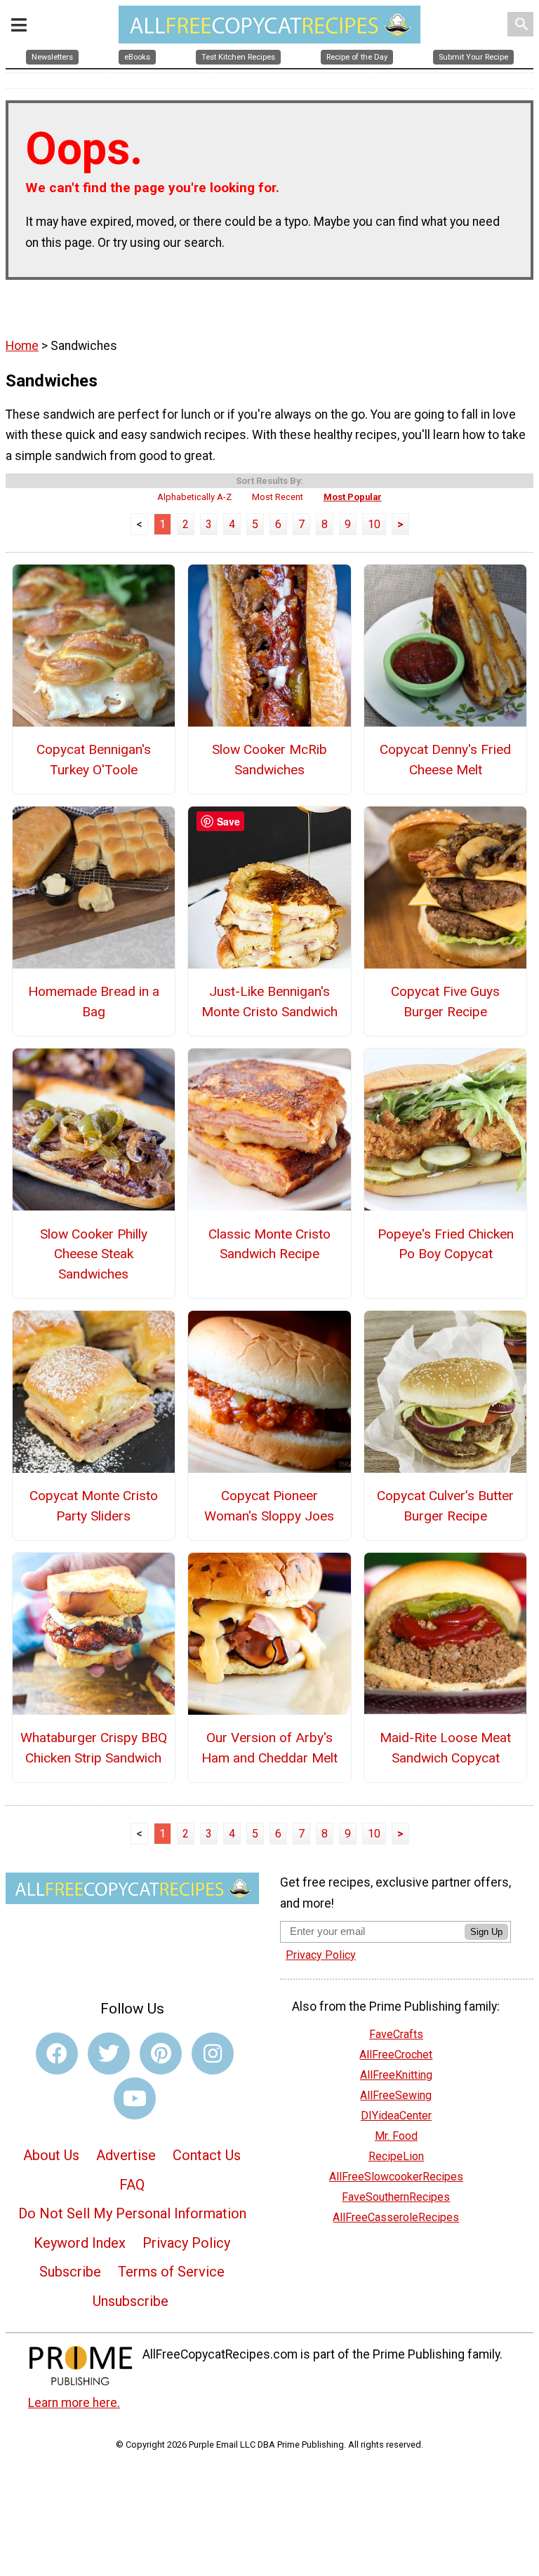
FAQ (132, 2185)
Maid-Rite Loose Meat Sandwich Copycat (445, 1748)
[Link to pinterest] (161, 2054)
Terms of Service (171, 2272)
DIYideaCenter (396, 2116)
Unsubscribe (131, 2301)
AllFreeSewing (396, 2095)
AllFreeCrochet (396, 2055)
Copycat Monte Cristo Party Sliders (94, 1506)
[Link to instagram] (213, 2054)
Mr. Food (396, 2136)
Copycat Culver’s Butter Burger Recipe (445, 1506)
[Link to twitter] (109, 2054)
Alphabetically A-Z (194, 497)
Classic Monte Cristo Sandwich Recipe (269, 1244)
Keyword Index (80, 2243)
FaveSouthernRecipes (396, 2197)
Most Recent (278, 497)
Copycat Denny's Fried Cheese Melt (445, 760)
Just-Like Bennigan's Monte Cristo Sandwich (269, 1002)
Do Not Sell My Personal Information (132, 2213)
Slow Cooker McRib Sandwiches (269, 760)
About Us (51, 2155)
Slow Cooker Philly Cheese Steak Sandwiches (94, 1254)
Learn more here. (74, 2403)
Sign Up (486, 1932)
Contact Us (207, 2155)
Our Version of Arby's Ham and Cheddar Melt (269, 1748)
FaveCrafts (396, 2034)
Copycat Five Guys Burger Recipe (445, 1002)
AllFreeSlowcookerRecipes (396, 2177)
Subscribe (70, 2272)
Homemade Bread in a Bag (94, 1002)
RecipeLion (396, 2156)
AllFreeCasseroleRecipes (396, 2217)
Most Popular (353, 497)
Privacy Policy (186, 2243)
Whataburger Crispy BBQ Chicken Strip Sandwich (94, 1748)
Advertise (126, 2155)
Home (22, 346)
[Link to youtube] (135, 2098)
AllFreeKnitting (396, 2075)
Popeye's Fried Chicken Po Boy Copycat (446, 1244)
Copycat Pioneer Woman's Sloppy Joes (269, 1506)
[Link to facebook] (57, 2054)
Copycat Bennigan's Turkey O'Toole (94, 760)
